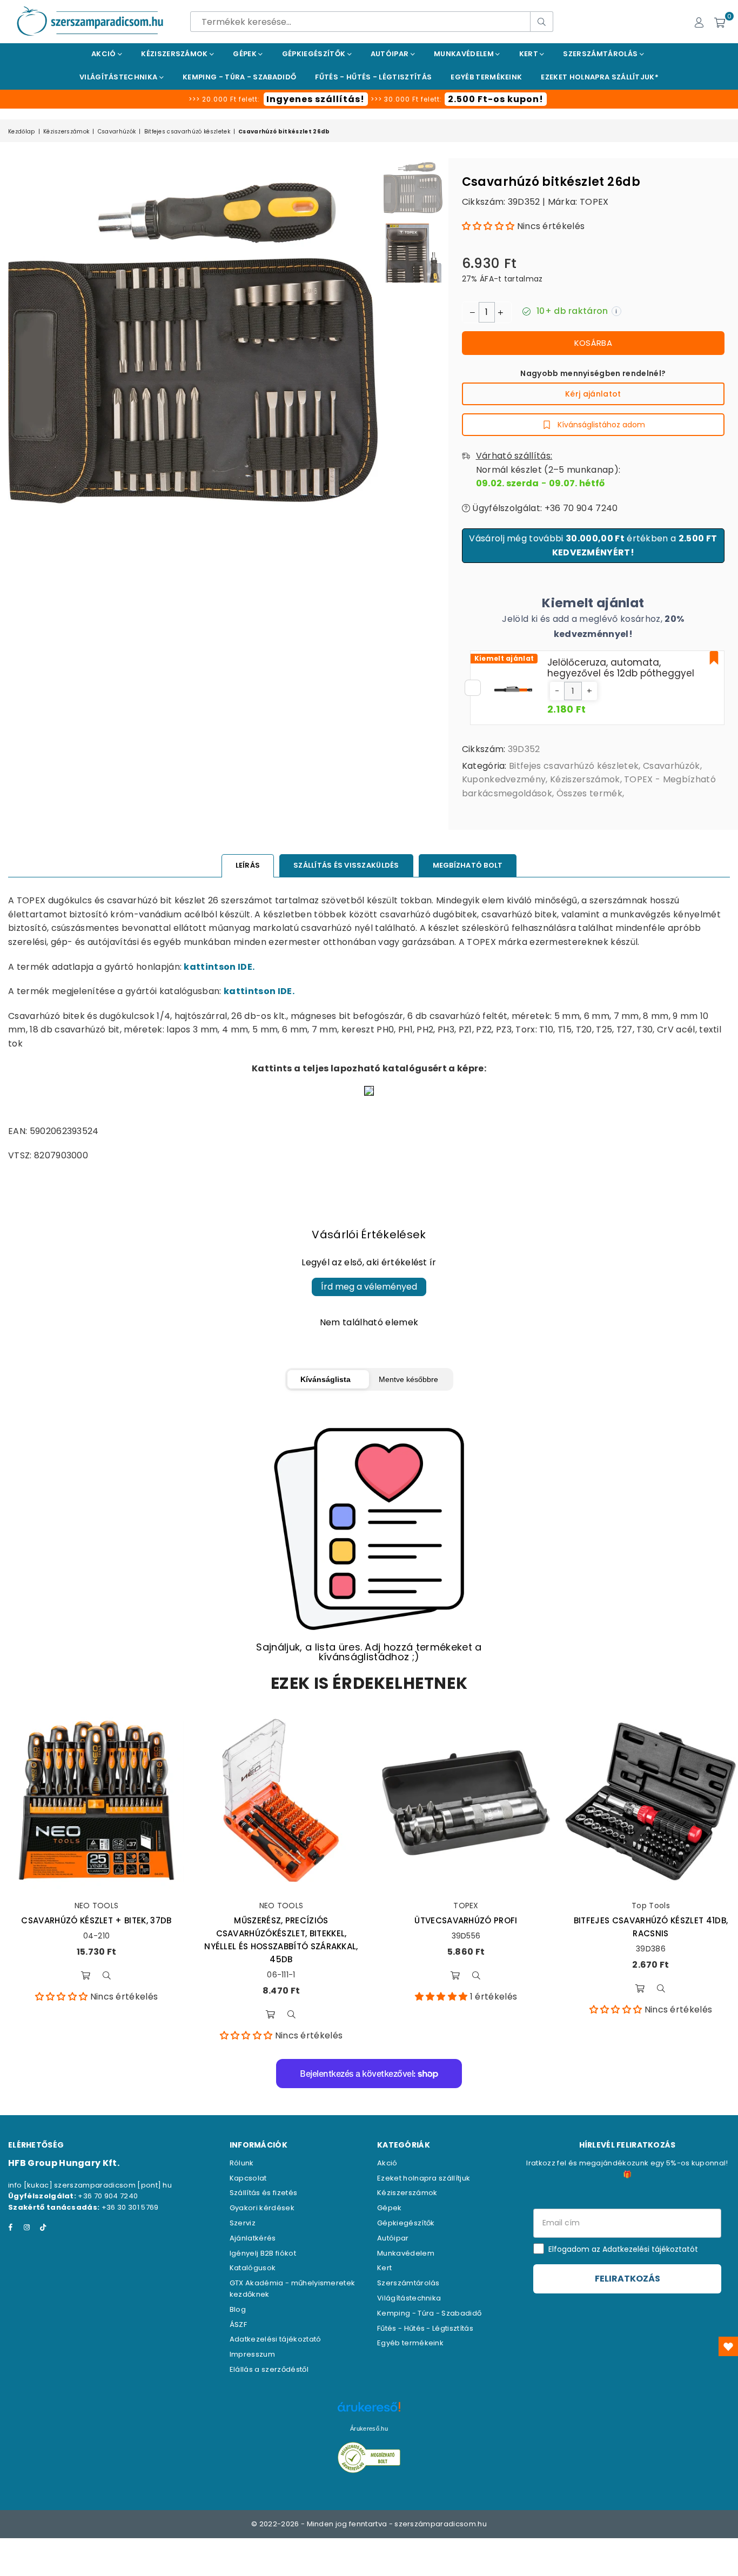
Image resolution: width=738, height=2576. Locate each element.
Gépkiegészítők (315, 54)
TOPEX (594, 202)
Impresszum (252, 2354)
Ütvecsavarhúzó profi (466, 1920)
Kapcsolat (248, 2178)
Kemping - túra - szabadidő (239, 77)
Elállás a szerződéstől (269, 2369)
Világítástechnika (119, 77)
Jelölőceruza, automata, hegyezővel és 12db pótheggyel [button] (621, 668)
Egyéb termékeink (486, 77)
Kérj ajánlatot (593, 394)
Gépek (246, 54)
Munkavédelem (465, 54)
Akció (105, 54)
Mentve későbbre (408, 1379)
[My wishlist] (728, 2346)
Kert (530, 54)
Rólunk (242, 2163)
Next (368, 417)
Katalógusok (253, 2268)
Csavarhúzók (117, 132)
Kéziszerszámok (175, 54)
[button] (488, 226)
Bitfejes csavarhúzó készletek (187, 132)
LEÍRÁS (248, 865)
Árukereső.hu (369, 2429)
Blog (238, 2309)
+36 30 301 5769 (130, 2207)
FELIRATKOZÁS (628, 2279)
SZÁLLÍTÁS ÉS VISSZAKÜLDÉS (346, 865)
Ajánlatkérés (253, 2238)
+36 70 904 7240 (108, 2196)
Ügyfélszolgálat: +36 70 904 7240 (544, 508)
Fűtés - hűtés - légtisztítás (373, 77)
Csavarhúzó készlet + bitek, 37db (96, 1920)
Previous (18, 417)
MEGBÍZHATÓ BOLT (468, 865)
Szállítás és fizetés (263, 2193)
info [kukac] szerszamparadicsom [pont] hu (90, 2185)
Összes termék (589, 793)
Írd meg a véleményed (369, 1287)
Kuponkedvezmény (504, 779)
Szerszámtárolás (601, 54)
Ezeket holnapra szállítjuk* (600, 77)
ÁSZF (238, 2325)
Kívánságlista (326, 1379)
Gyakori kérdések (262, 2208)
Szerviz (243, 2223)
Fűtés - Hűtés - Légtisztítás (425, 2328)
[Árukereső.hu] (369, 2413)
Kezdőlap (22, 132)
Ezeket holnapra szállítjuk (424, 2178)
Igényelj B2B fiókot (263, 2253)
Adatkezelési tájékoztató (276, 2339)
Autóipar (391, 54)
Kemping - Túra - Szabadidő (429, 2313)
